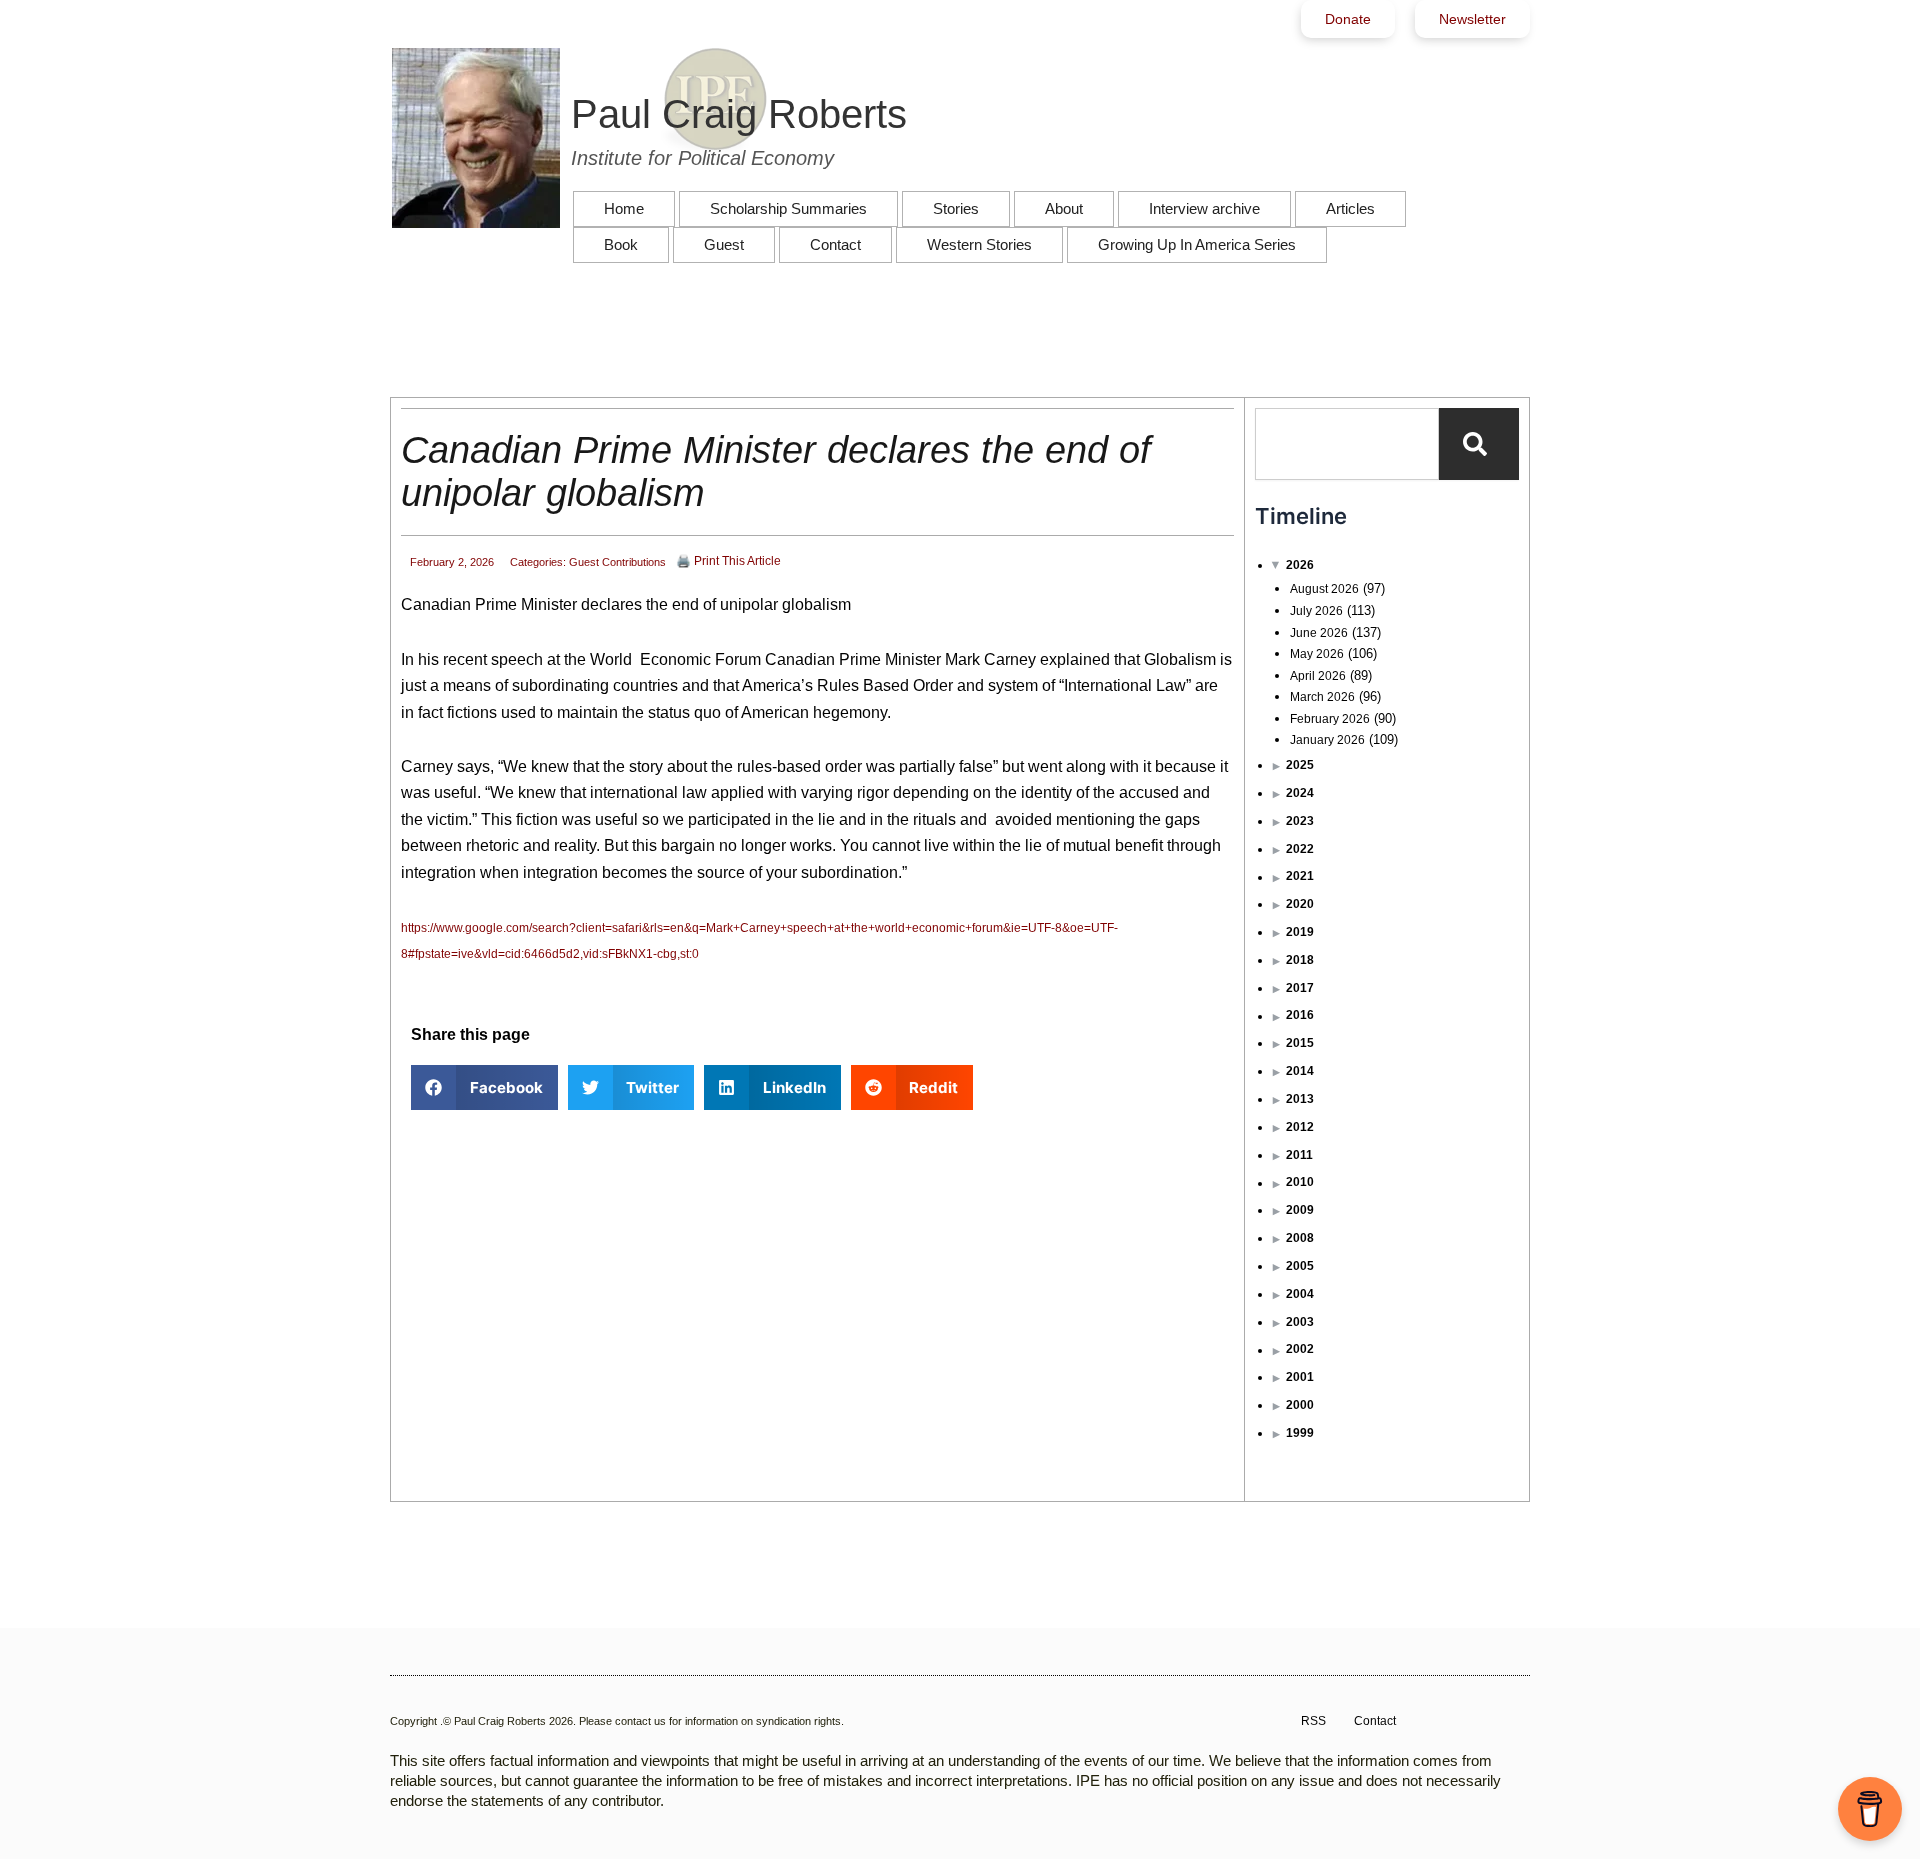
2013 (1300, 1099)
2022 (1300, 849)
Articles (1350, 208)
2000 (1300, 1405)
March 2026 (1322, 697)
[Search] (1479, 444)
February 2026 (1330, 719)
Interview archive (1204, 208)
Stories (956, 208)
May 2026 (1317, 654)
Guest (724, 244)
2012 (1300, 1127)
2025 (1300, 765)
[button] (484, 1087)
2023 (1300, 821)
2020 (1300, 904)
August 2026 (1324, 589)
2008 (1300, 1238)
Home (624, 208)
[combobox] (1347, 444)
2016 (1300, 1015)
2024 (1300, 793)
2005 (1300, 1266)
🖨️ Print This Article (728, 561)
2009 (1300, 1210)
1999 (1300, 1433)
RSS (1313, 1721)
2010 (1300, 1182)
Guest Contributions (617, 562)
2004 (1300, 1294)
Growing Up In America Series (1197, 244)
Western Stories (979, 244)
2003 (1300, 1322)
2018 (1300, 960)
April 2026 (1318, 676)
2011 (1299, 1155)
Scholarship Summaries (788, 208)
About (1064, 208)
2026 (1300, 565)
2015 (1300, 1043)
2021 (1300, 876)
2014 (1300, 1071)
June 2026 (1319, 633)
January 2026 (1327, 740)
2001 (1300, 1377)
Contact (835, 244)
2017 (1300, 988)
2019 (1300, 932)
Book (621, 244)
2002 (1300, 1349)
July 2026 (1316, 611)
